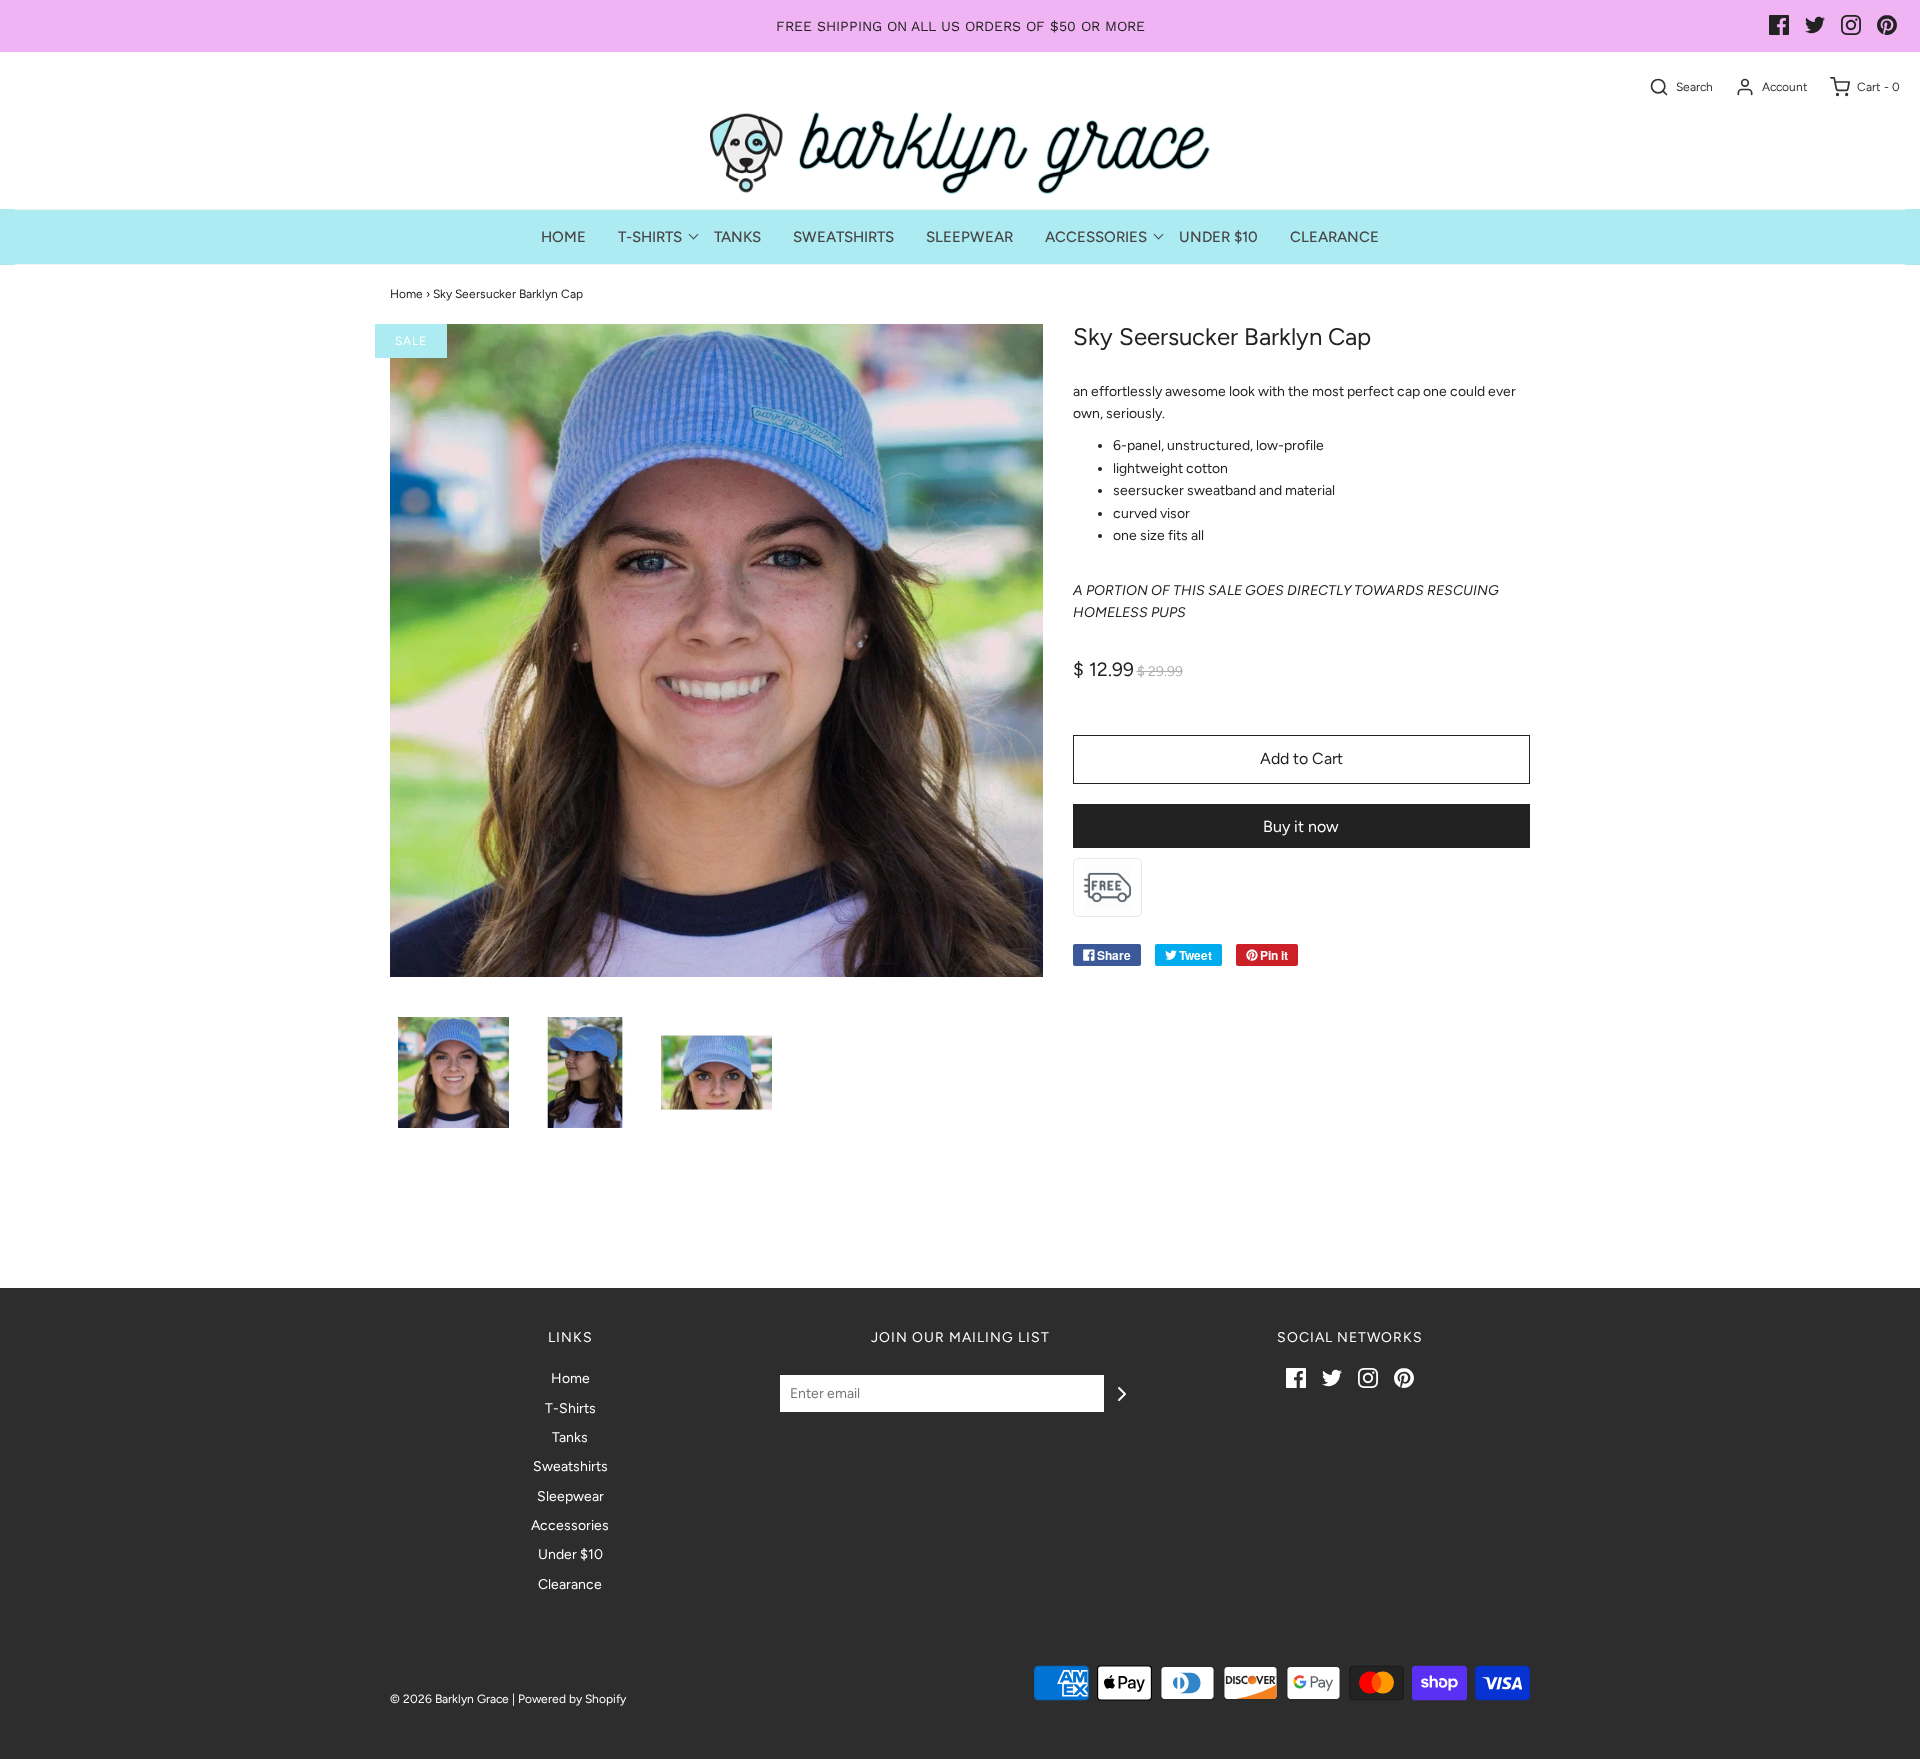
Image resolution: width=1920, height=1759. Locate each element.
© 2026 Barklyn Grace (449, 1699)
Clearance (1334, 237)
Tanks (737, 237)
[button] (453, 1072)
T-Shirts (570, 1408)
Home (563, 237)
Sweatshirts (843, 237)
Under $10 (1218, 237)
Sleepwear (969, 237)
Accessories (570, 1525)
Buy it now (1301, 826)
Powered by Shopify (572, 1699)
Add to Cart (1301, 758)
